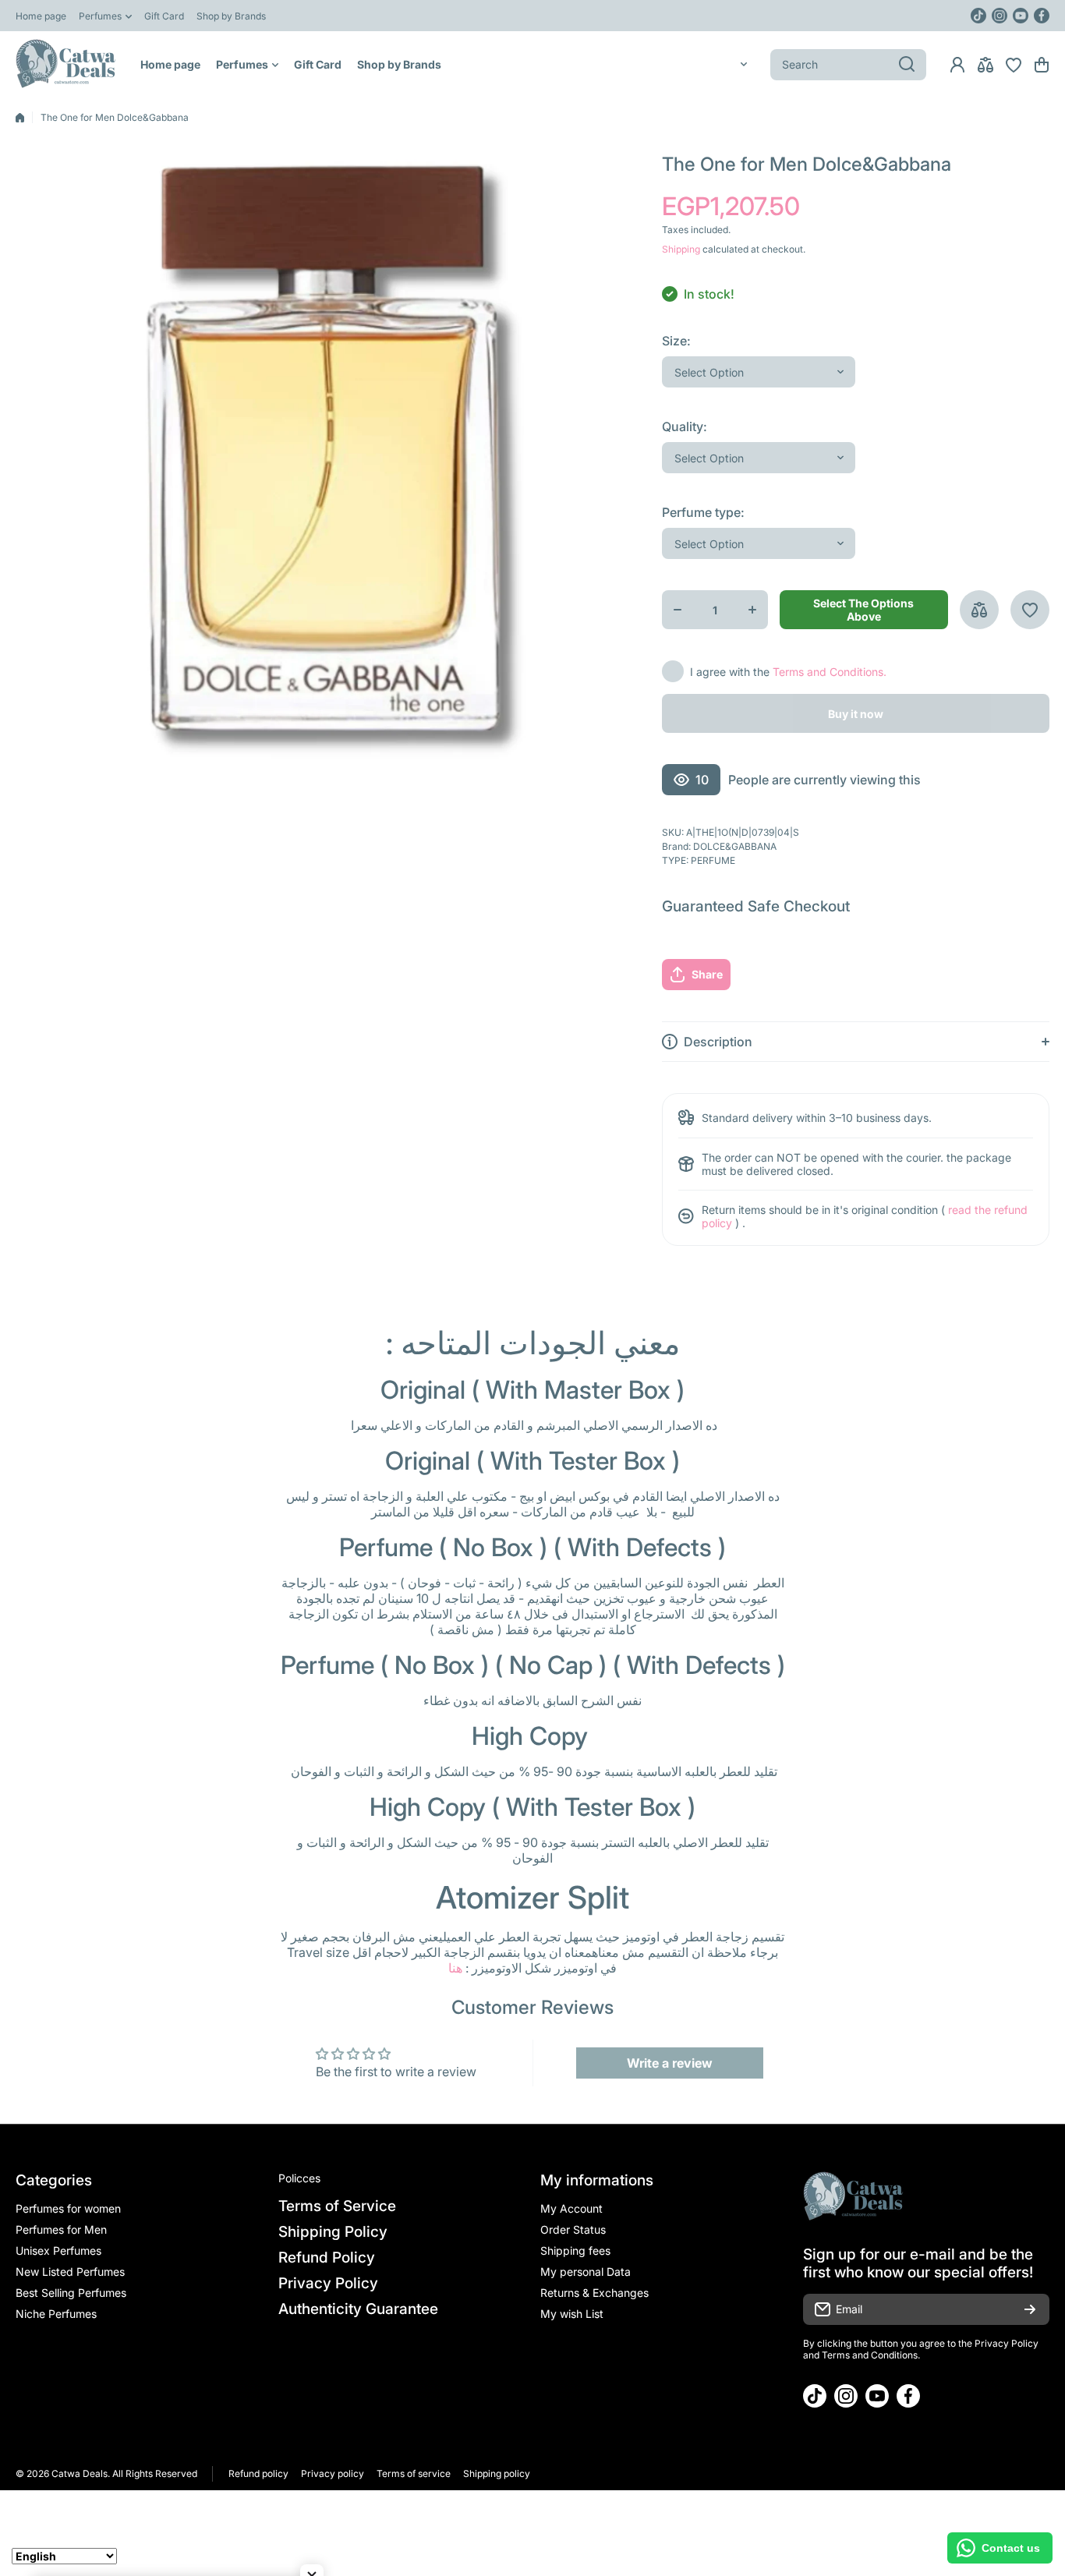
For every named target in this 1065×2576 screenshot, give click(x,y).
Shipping (681, 249)
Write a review (670, 2063)
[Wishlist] (1014, 65)
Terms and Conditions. (830, 672)
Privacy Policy (1007, 2343)
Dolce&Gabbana (735, 846)
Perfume (713, 860)
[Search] (907, 65)
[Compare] (985, 65)
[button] (1042, 65)
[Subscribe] (1030, 2309)
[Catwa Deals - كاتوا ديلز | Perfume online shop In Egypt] (66, 64)
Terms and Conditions (870, 2355)
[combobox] (848, 65)
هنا (455, 1968)
